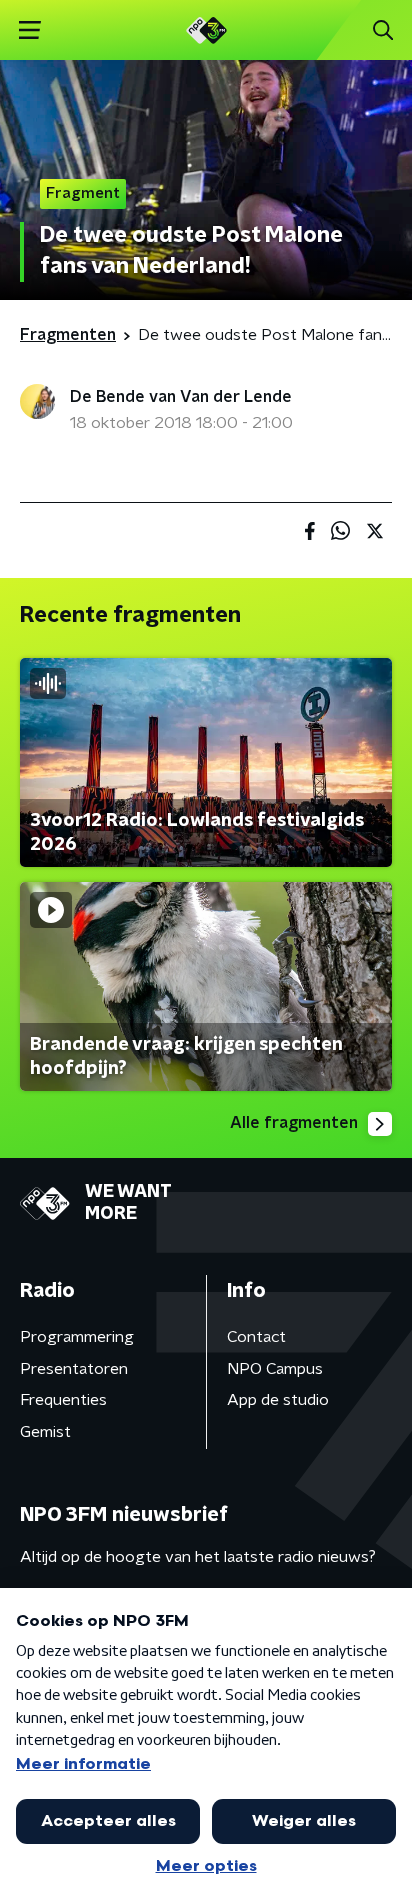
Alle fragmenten (294, 1123)
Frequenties (63, 1400)
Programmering (77, 1337)
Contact (256, 1337)
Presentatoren (74, 1369)
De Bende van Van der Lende (181, 397)
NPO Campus (275, 1369)
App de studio (278, 1400)
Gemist (45, 1432)
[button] (29, 30)
